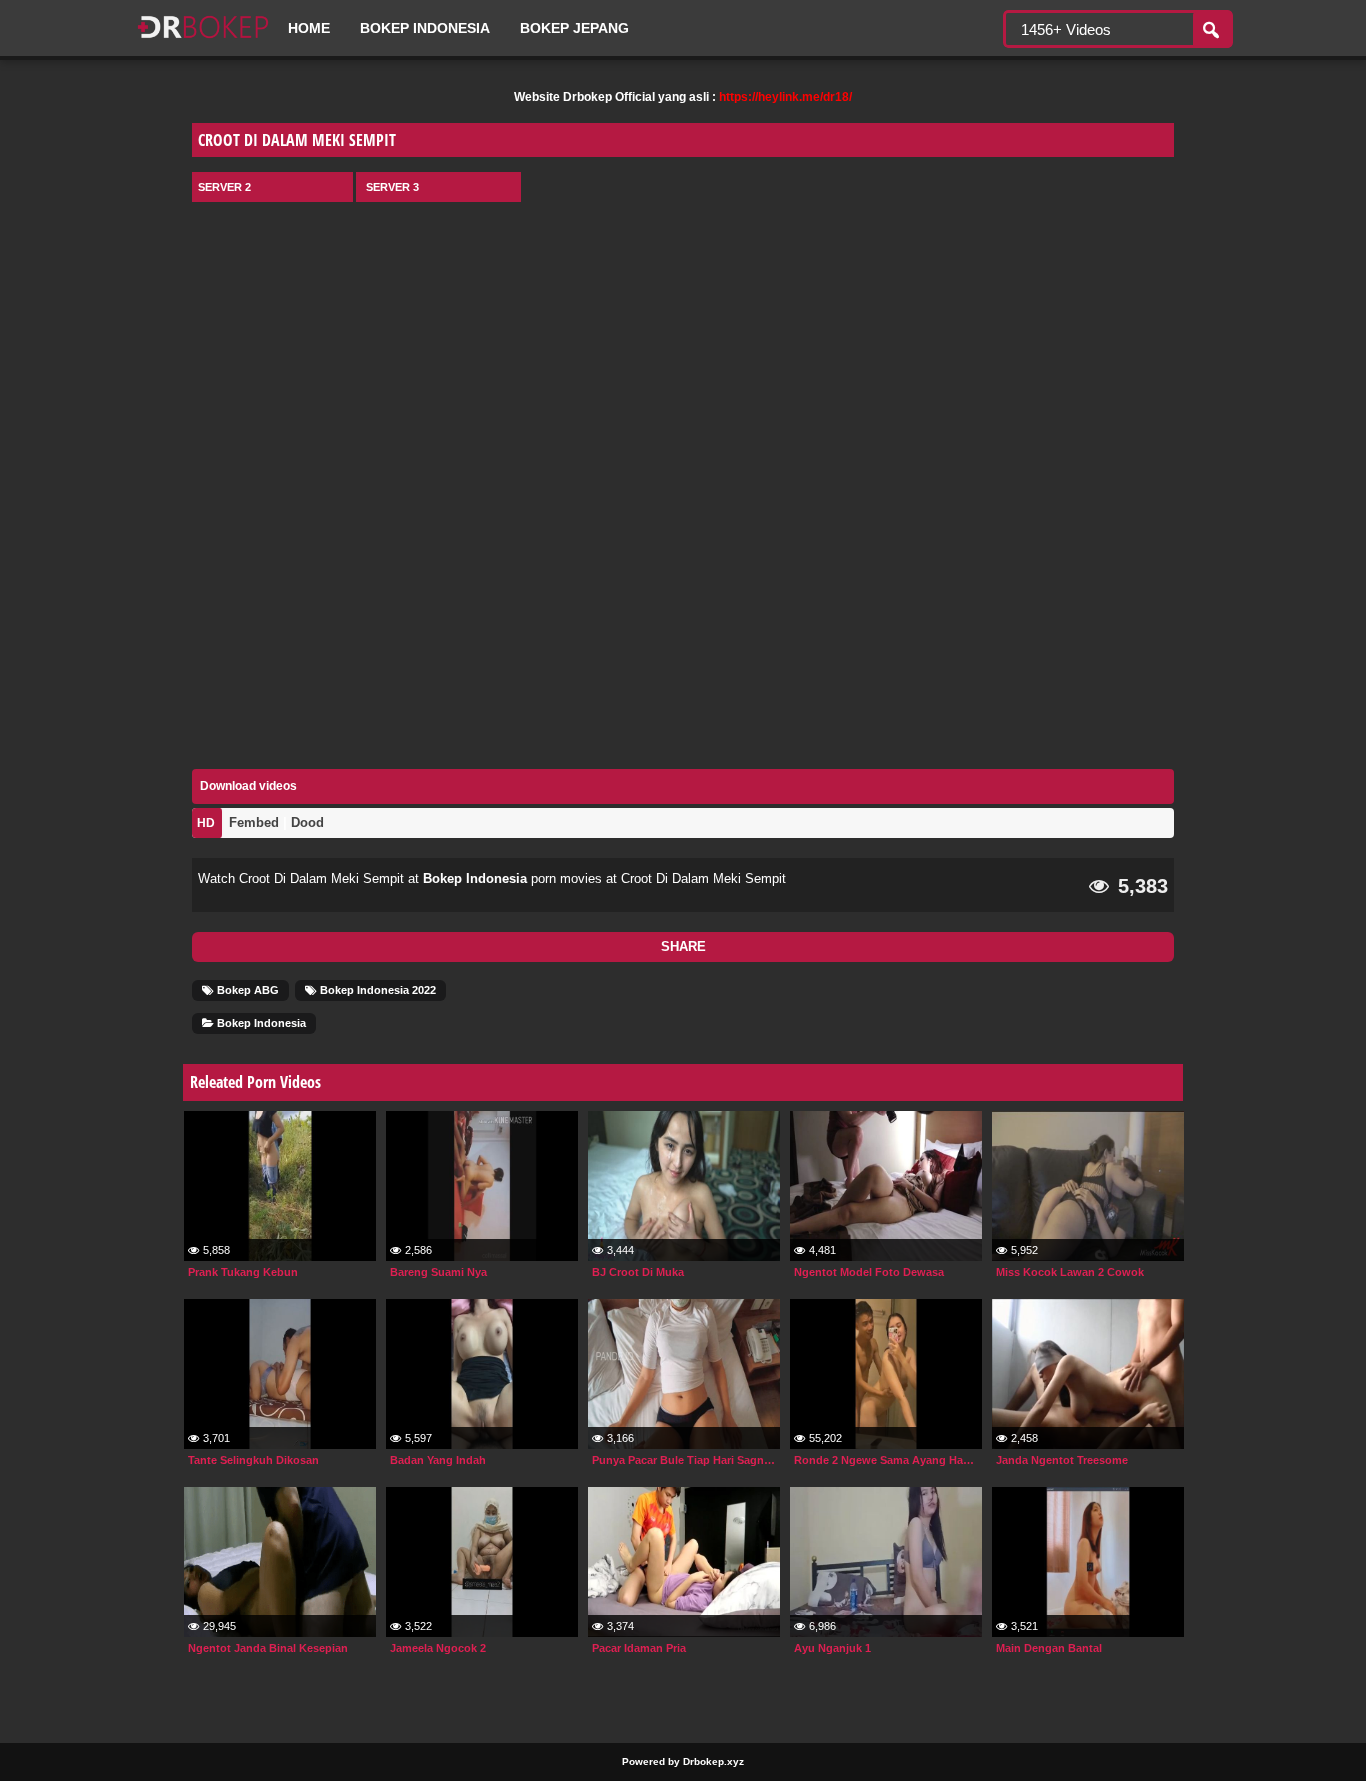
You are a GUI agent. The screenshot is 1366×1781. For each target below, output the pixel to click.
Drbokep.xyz (713, 1761)
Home (309, 28)
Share (683, 946)
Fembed (254, 822)
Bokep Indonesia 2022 (376, 990)
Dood (307, 822)
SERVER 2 (224, 187)
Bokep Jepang (574, 28)
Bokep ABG (246, 990)
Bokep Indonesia (425, 28)
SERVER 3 (392, 187)
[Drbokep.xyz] (203, 40)
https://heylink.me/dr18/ (785, 97)
